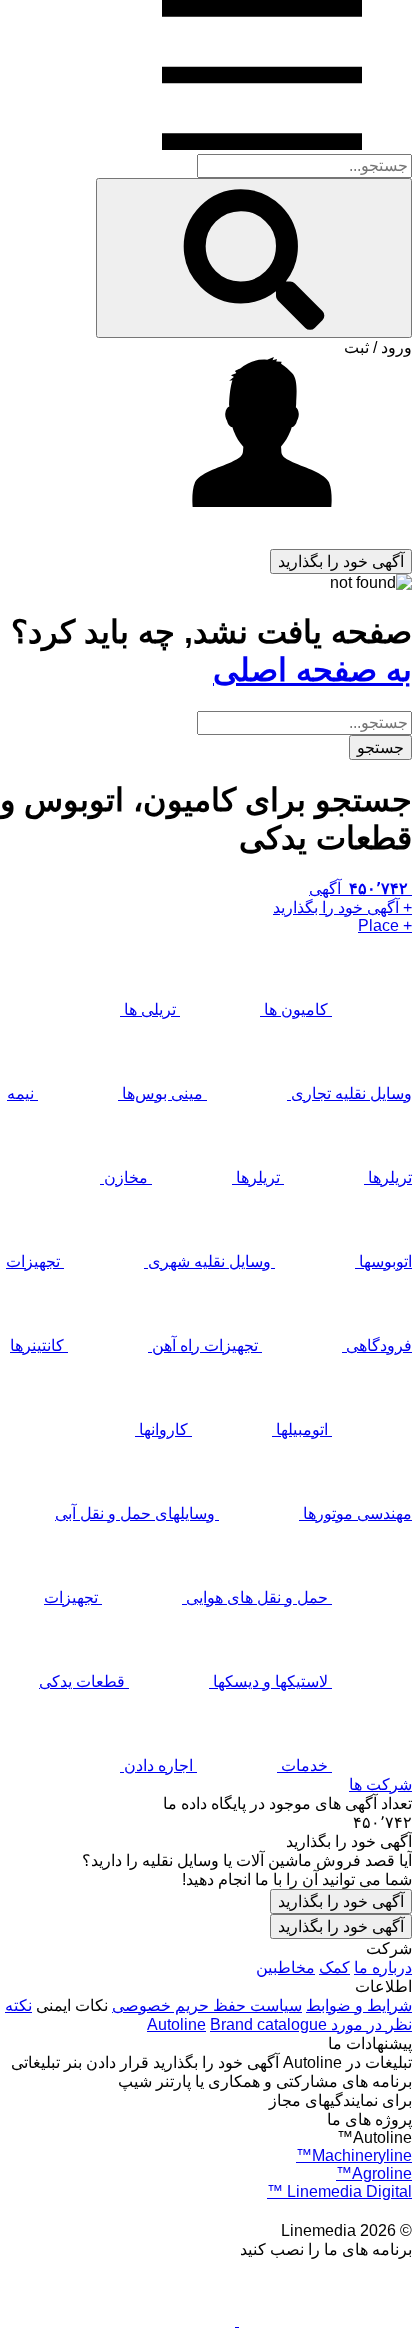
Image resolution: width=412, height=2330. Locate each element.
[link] (206, 1822)
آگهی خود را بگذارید (341, 1901)
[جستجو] (254, 258)
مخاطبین (285, 1967)
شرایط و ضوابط (359, 2005)
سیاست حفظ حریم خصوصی (207, 2005)
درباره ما (383, 1967)
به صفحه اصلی (312, 670)
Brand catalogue (268, 2024)
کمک (334, 1967)
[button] (206, 453)
